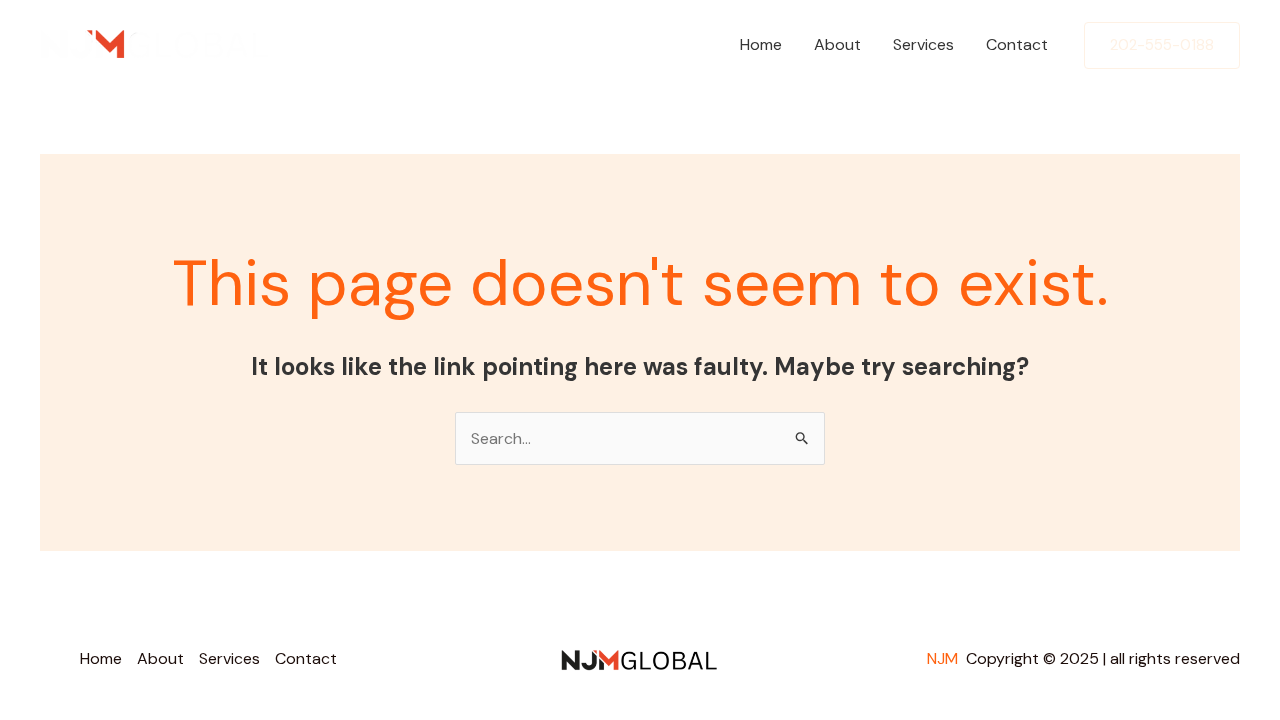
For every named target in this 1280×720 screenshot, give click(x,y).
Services (923, 44)
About (837, 44)
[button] (1162, 45)
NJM (944, 658)
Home (761, 44)
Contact (1017, 44)
